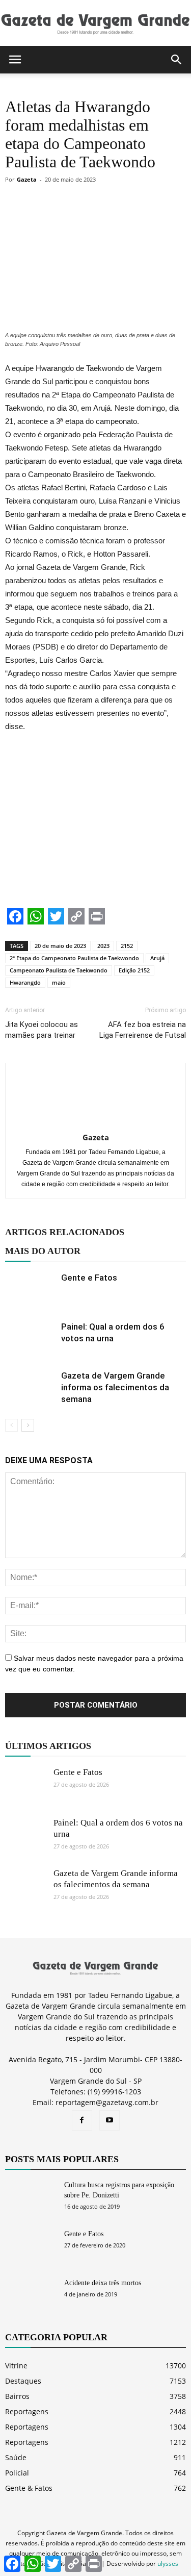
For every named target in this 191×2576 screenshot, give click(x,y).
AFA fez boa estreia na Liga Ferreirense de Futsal (143, 1030)
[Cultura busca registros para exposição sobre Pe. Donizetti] (31, 2198)
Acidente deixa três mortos (103, 2283)
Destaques (23, 2381)
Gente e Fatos (89, 1278)
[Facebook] (82, 2120)
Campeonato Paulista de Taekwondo (59, 970)
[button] (177, 60)
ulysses (168, 2564)
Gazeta (27, 179)
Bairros (17, 2396)
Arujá (157, 958)
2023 (103, 946)
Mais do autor (43, 1251)
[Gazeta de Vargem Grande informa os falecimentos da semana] (31, 1387)
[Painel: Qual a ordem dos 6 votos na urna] (31, 1339)
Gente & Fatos (29, 2488)
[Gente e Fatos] (31, 1290)
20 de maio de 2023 (60, 946)
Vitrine (16, 2366)
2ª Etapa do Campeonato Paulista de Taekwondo (74, 958)
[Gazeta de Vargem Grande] (95, 23)
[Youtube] (110, 2120)
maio (59, 982)
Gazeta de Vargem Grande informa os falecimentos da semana (115, 1387)
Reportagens (27, 2411)
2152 (127, 946)
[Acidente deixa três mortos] (31, 2296)
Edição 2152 (134, 970)
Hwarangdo (25, 982)
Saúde (16, 2457)
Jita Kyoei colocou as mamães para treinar (42, 1030)
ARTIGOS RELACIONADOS (65, 1232)
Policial (17, 2473)
